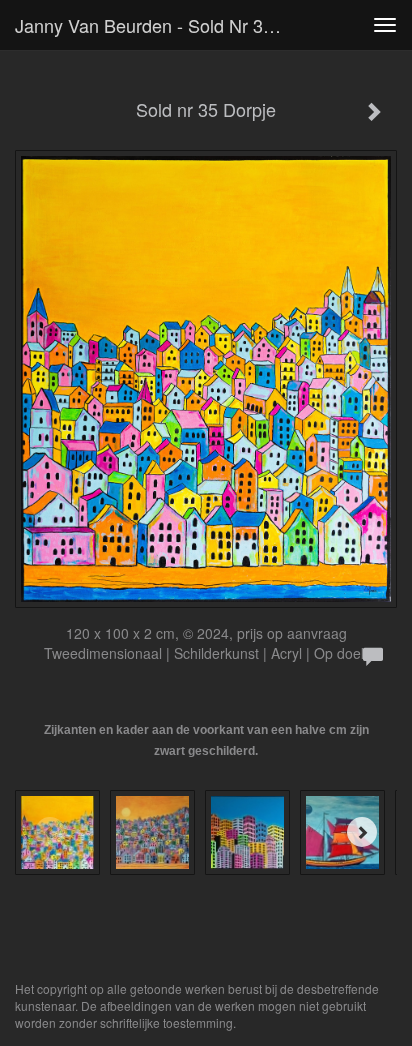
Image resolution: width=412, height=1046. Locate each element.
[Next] (362, 832)
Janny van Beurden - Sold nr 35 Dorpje (157, 25)
